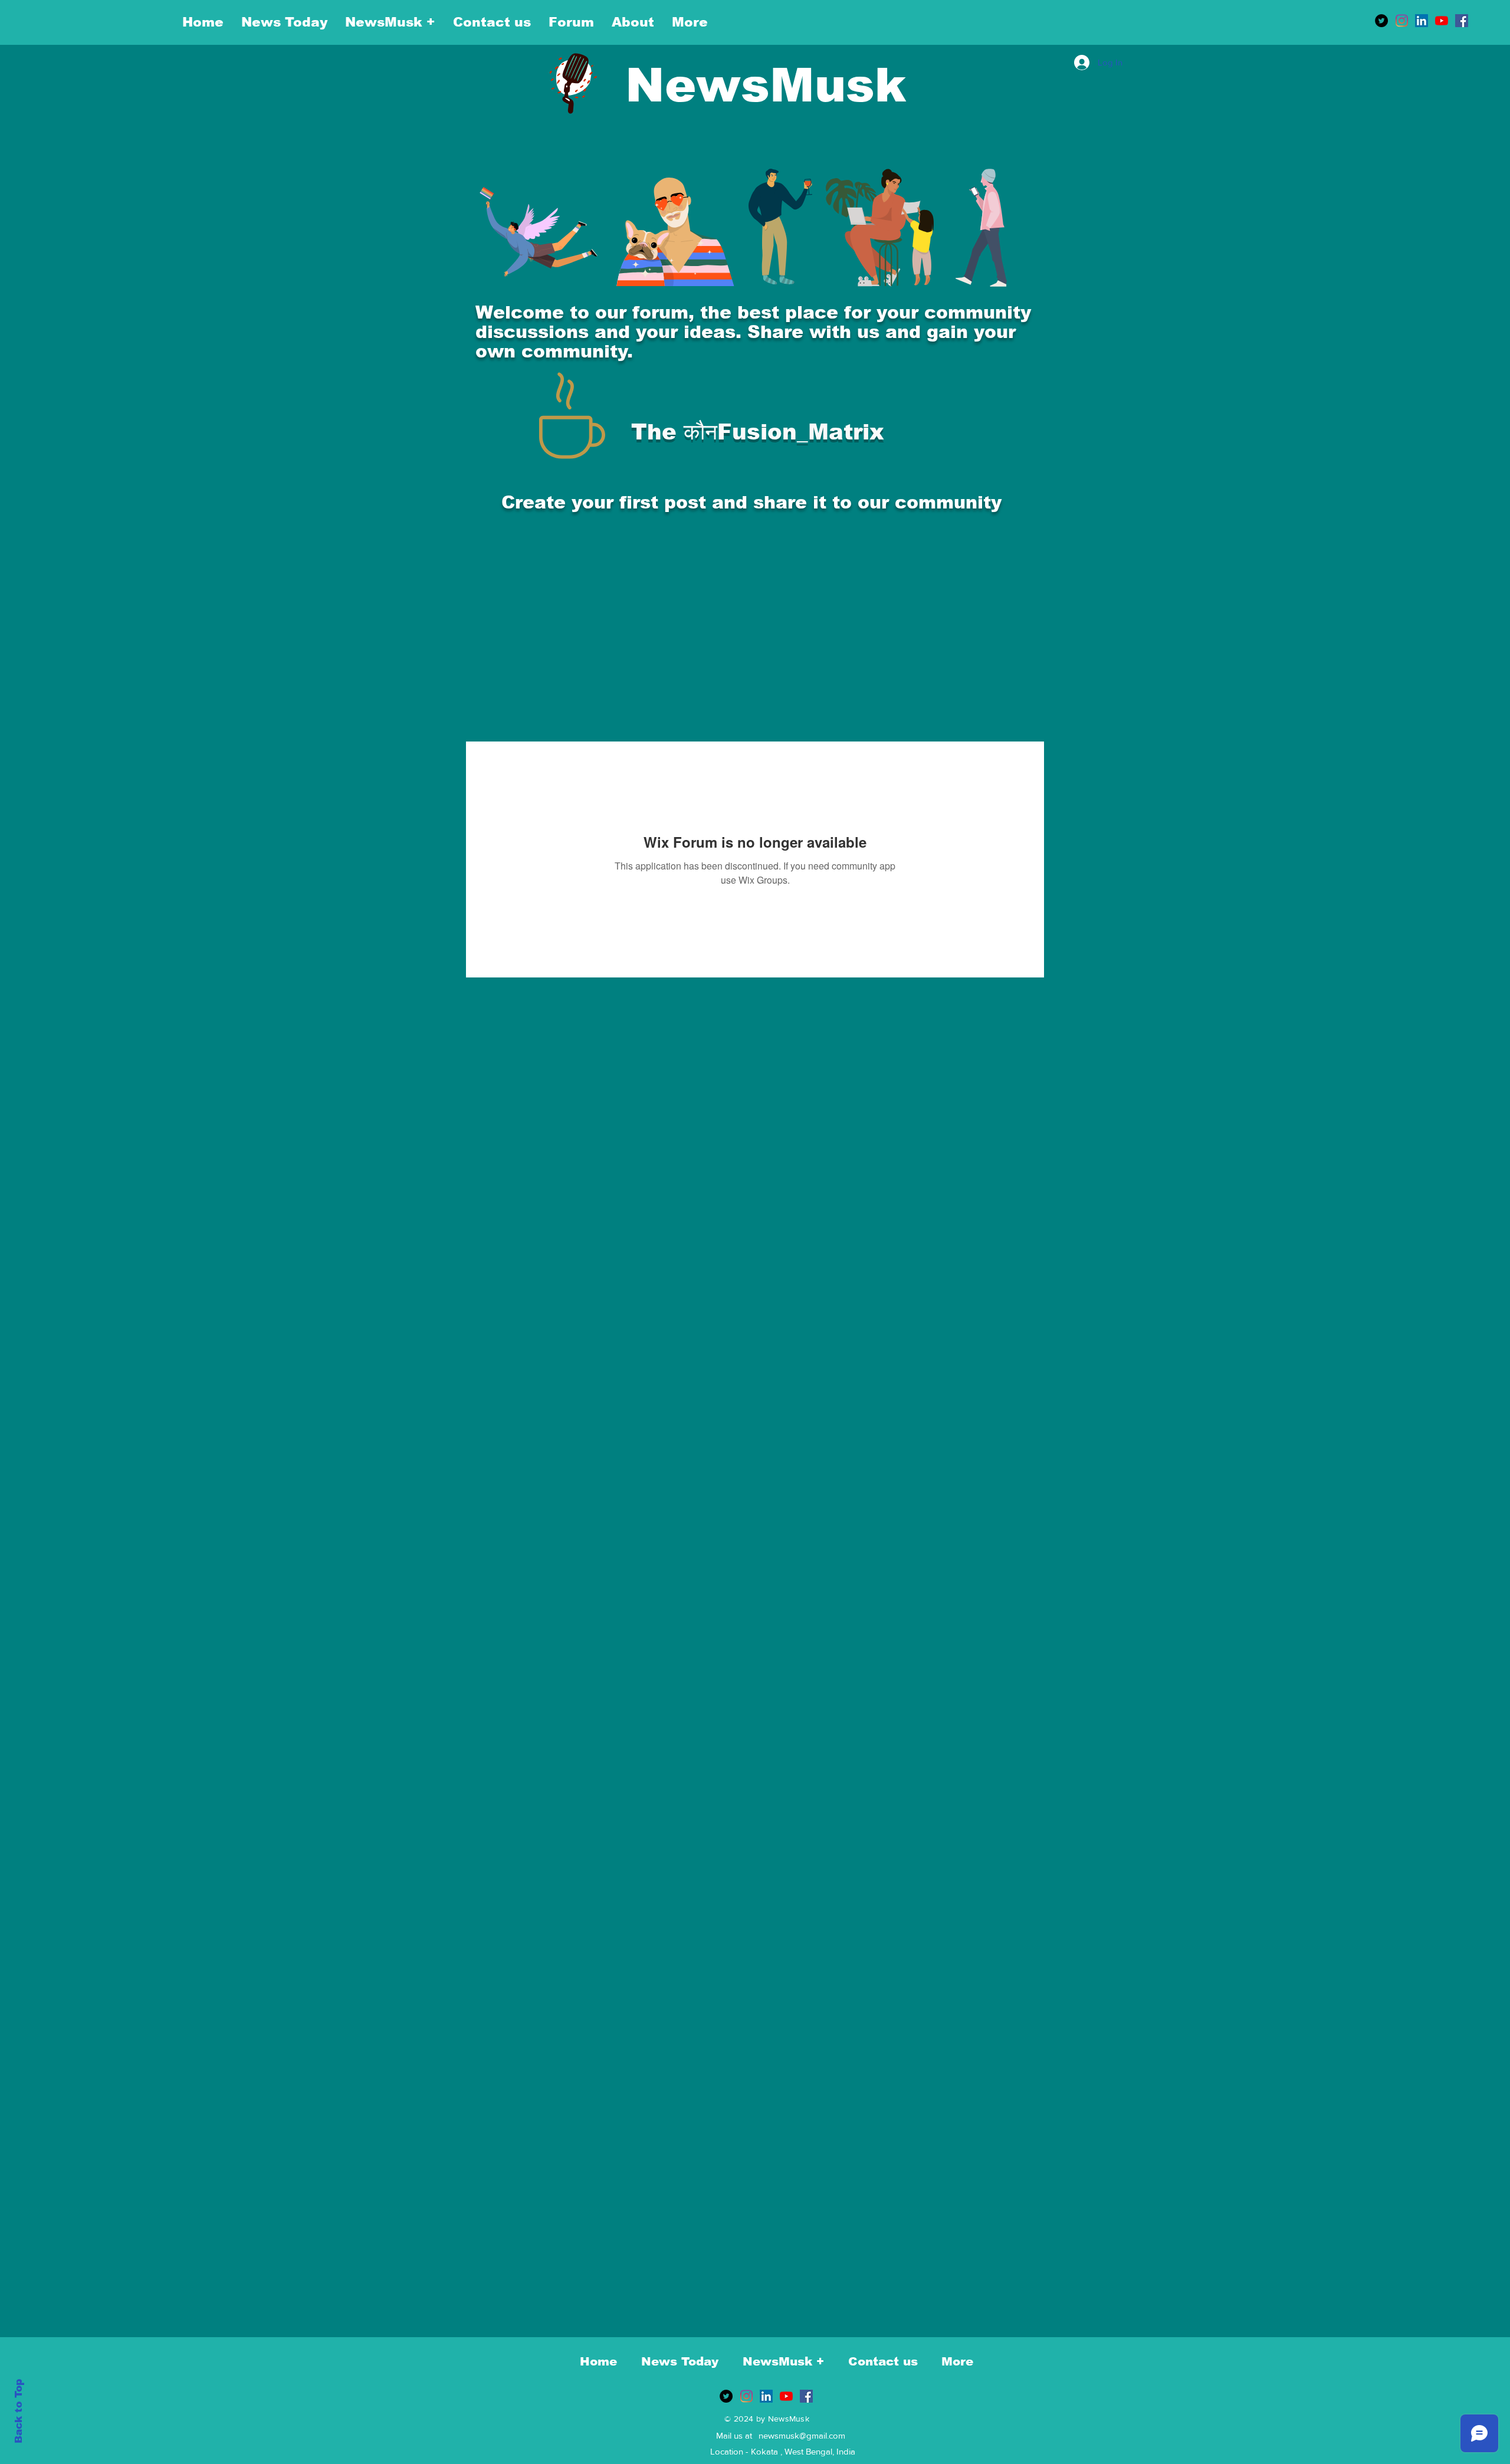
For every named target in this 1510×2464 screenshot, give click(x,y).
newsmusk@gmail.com (802, 2435)
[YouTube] (1442, 21)
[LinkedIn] (1422, 21)
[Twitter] (1381, 21)
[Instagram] (1401, 21)
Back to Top (19, 2411)
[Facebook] (1462, 21)
